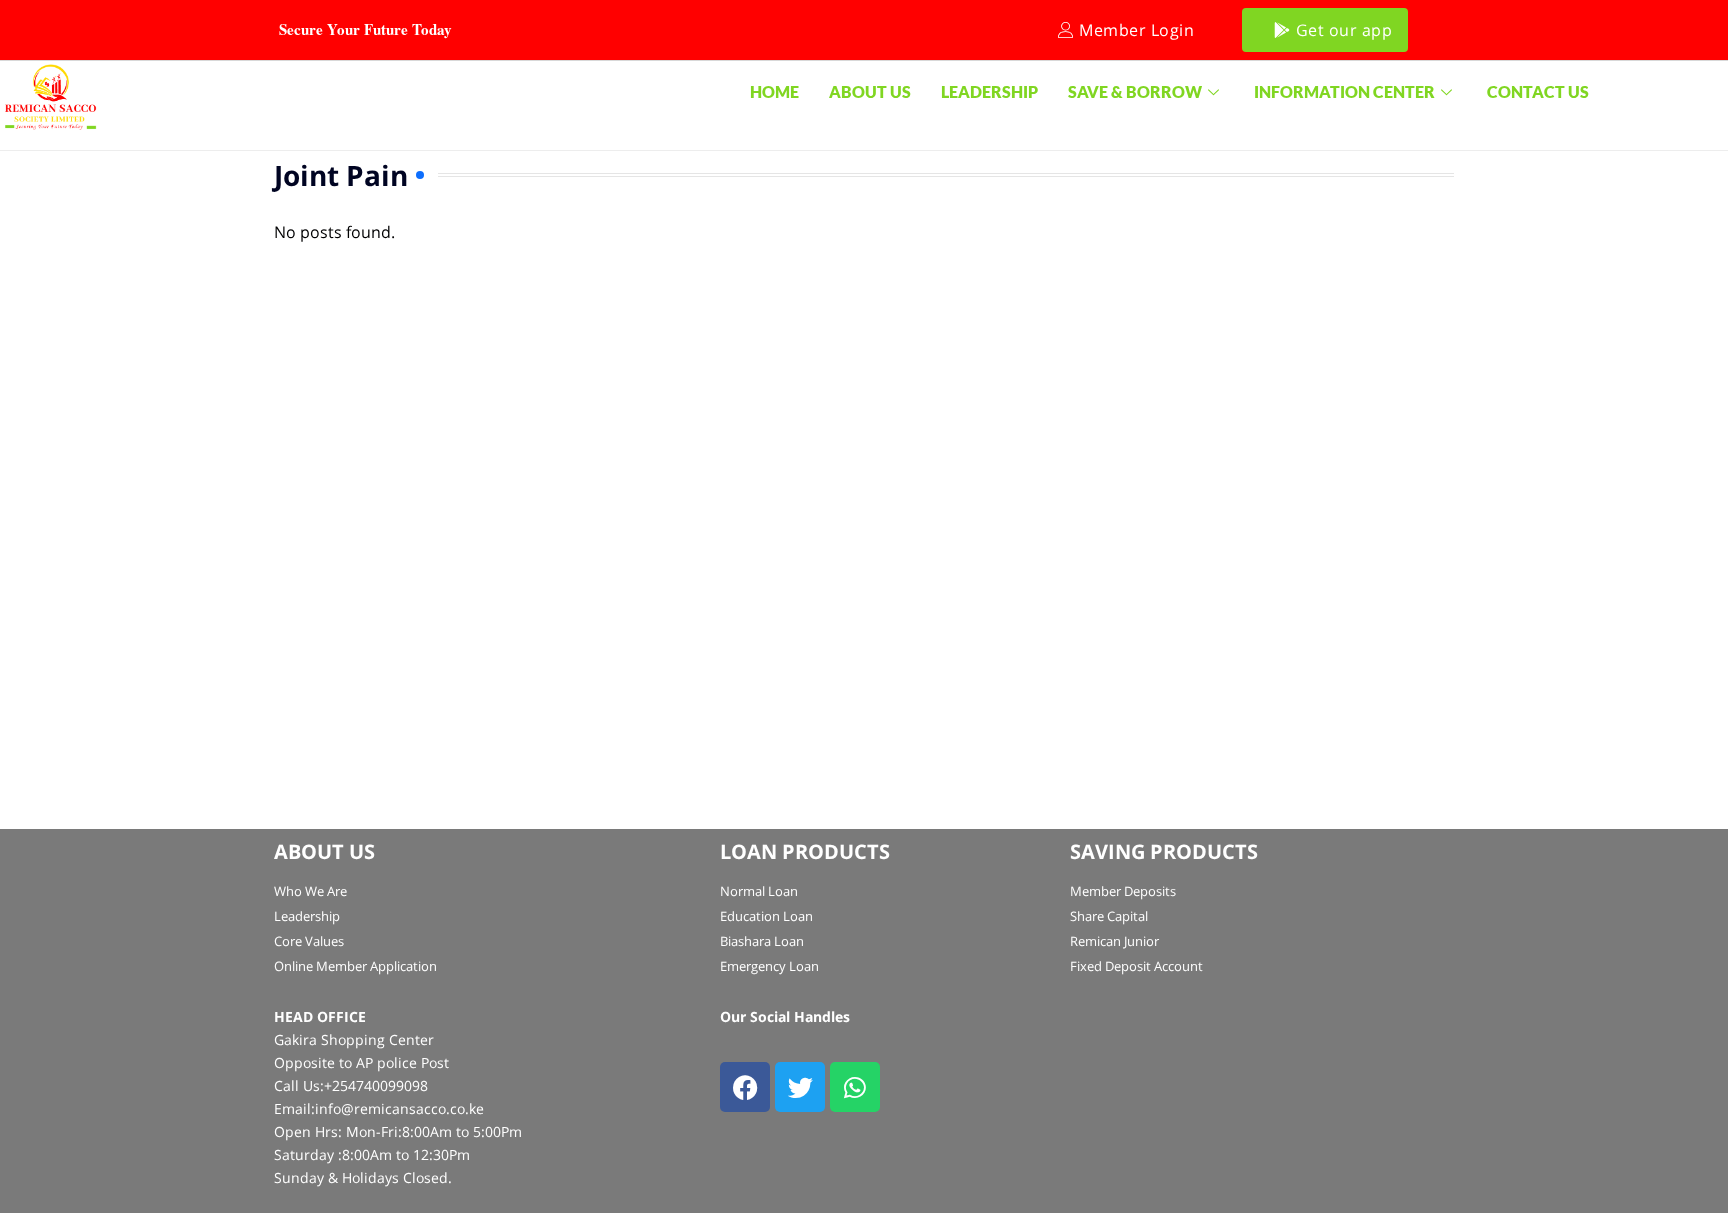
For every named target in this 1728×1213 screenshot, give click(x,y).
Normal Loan (759, 891)
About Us (870, 91)
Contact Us (1538, 91)
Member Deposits (1123, 891)
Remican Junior (1114, 941)
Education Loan (766, 916)
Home (774, 91)
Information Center (1344, 91)
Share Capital (1109, 916)
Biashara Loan (762, 941)
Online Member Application (355, 966)
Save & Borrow (1135, 91)
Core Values (309, 941)
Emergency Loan (769, 966)
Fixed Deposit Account (1136, 966)
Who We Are (310, 891)
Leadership (989, 91)
